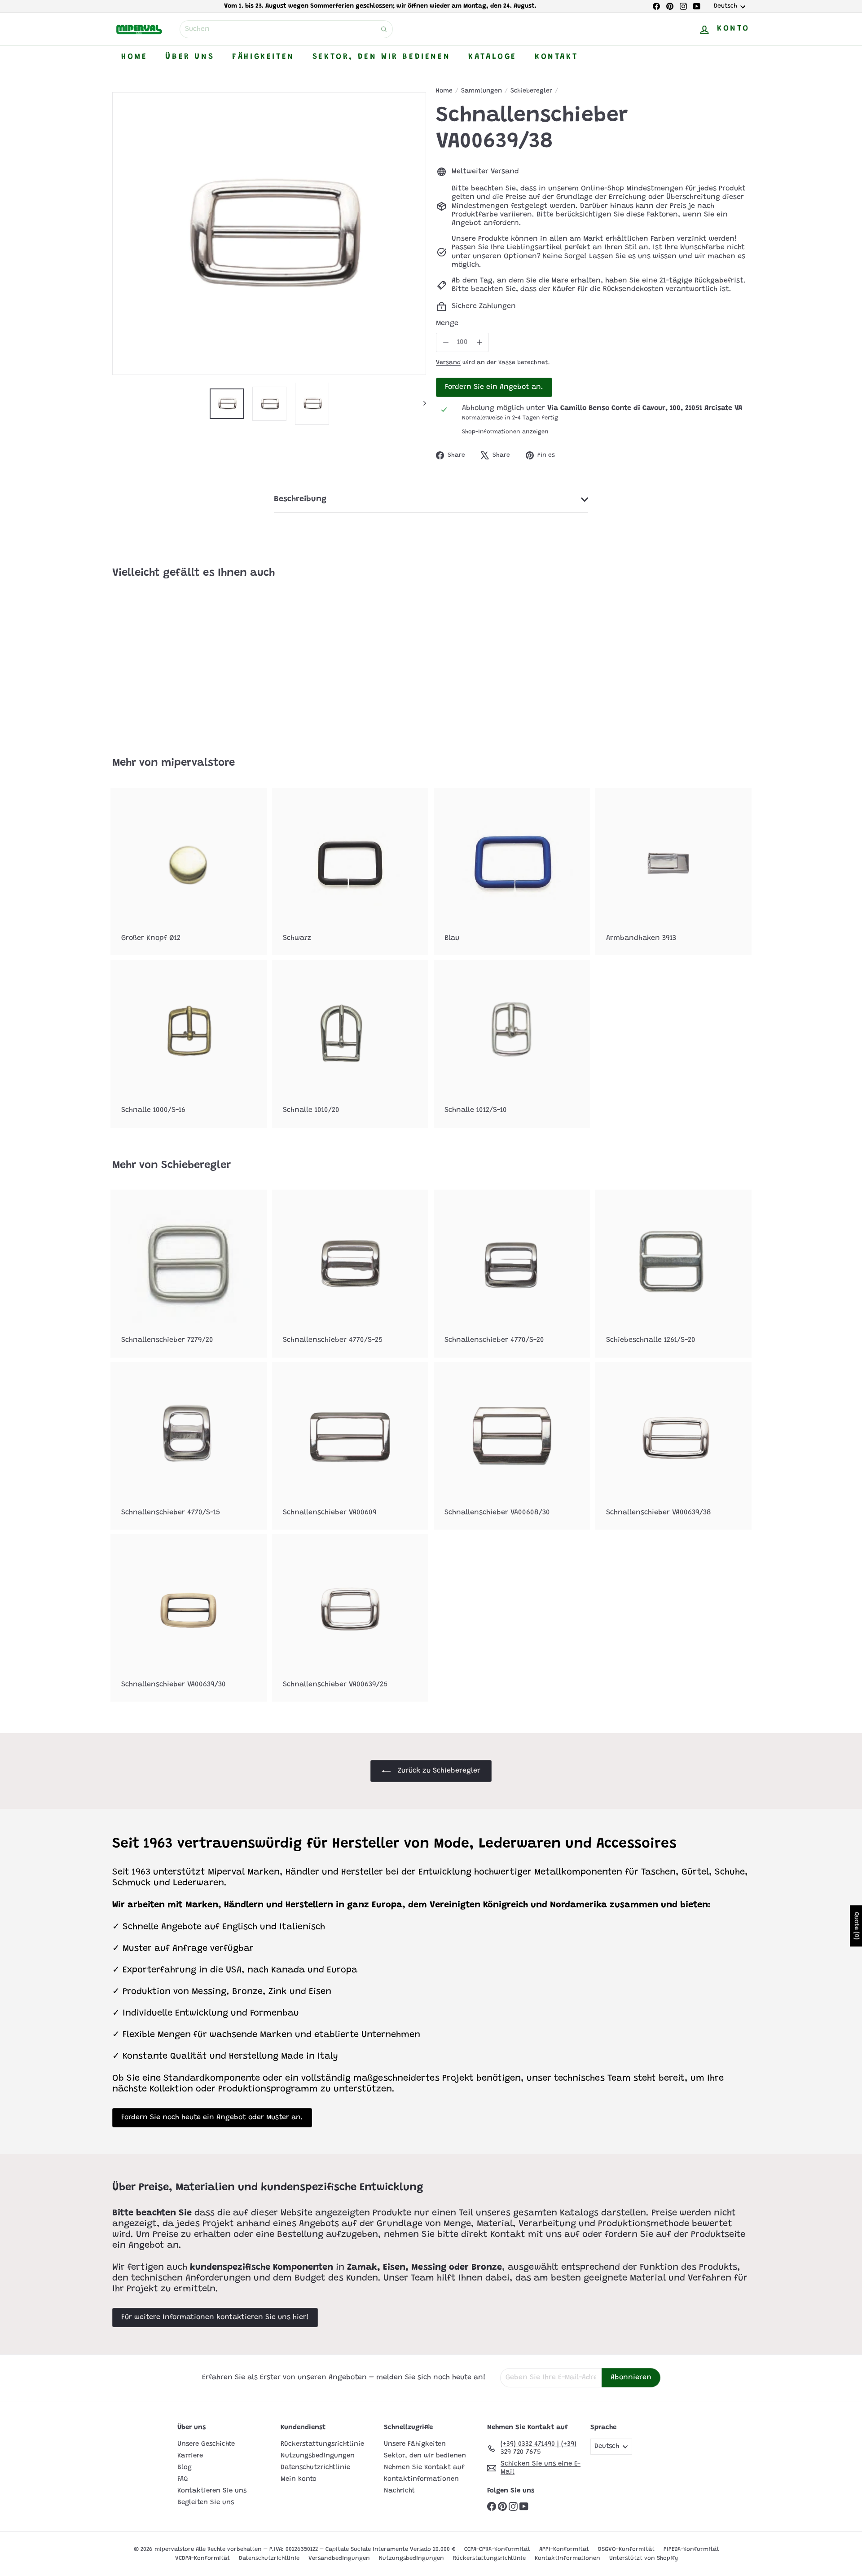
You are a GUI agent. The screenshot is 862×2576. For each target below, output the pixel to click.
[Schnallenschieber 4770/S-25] (350, 1273)
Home (134, 57)
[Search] (384, 29)
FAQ (183, 2479)
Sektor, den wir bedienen (381, 57)
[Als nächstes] (420, 404)
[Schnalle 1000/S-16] (189, 1043)
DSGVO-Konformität (626, 2549)
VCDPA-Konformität (202, 2558)
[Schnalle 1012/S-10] (512, 1043)
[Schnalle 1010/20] (350, 1043)
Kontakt (556, 57)
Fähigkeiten (263, 57)
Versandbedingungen (339, 2558)
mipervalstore (198, 763)
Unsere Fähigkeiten (415, 2444)
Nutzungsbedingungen (318, 2456)
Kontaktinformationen (421, 2479)
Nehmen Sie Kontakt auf (424, 2468)
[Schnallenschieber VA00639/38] (162, 662)
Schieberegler (531, 91)
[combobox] (286, 29)
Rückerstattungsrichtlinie (322, 2444)
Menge (447, 323)
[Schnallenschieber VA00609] (350, 1446)
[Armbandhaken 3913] (673, 871)
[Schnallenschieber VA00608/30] (512, 1446)
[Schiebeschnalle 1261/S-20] (673, 1273)
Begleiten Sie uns (206, 2503)
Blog (185, 2468)
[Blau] (512, 871)
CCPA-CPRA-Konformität (497, 2549)
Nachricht (399, 2491)
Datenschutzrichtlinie (315, 2468)
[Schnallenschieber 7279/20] (189, 1273)
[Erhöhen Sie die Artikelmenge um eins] (479, 342)
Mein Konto (299, 2479)
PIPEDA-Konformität (691, 2549)
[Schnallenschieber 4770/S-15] (189, 1446)
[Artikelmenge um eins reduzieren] (446, 342)
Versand (448, 363)
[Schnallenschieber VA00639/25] (350, 1618)
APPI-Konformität (564, 2549)
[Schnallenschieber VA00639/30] (189, 1618)
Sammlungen (482, 91)
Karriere (190, 2456)
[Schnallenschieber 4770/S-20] (512, 1273)
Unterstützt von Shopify (644, 2558)
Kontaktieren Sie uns (212, 2491)
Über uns (190, 57)
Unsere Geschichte (206, 2444)
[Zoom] (269, 233)
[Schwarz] (350, 871)
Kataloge (493, 57)
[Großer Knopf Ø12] (189, 871)
